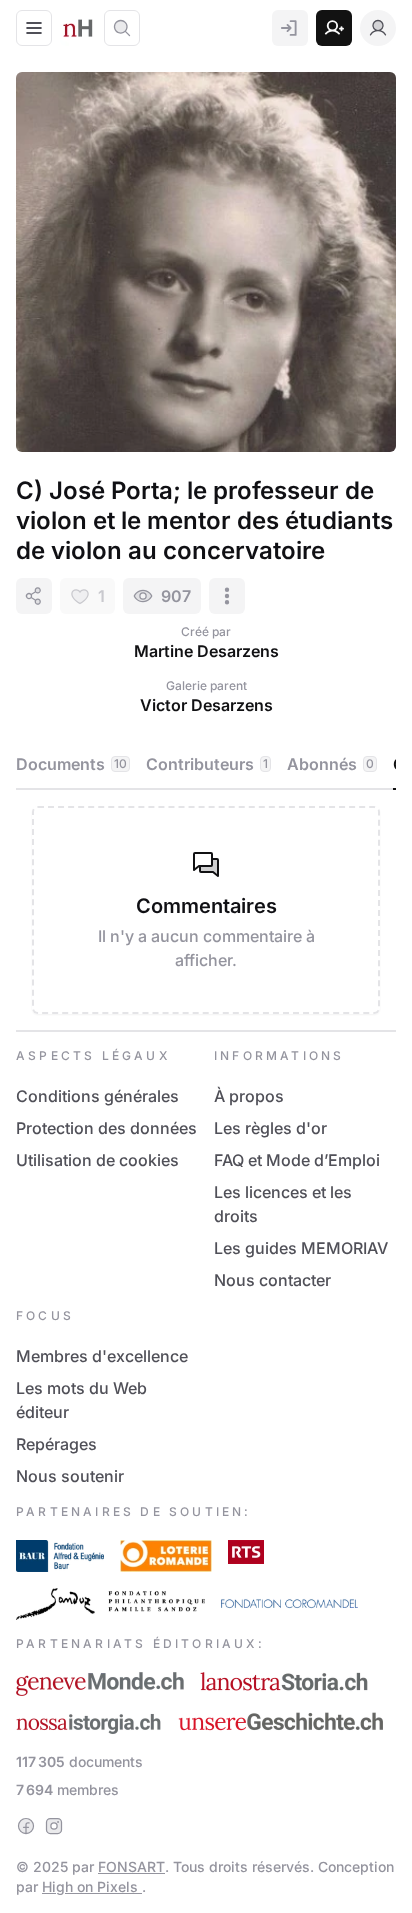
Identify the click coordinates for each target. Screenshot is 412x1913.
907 (176, 596)
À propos (249, 1096)
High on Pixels (92, 1886)
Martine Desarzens (206, 651)
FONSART (131, 1866)
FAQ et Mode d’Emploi (297, 1160)
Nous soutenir (70, 1476)
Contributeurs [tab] (207, 764)
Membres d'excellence (102, 1356)
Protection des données (106, 1128)
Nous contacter (272, 1280)
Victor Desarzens (206, 705)
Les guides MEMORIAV (301, 1248)
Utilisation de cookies (97, 1160)
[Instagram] (54, 1826)
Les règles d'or (270, 1128)
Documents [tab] (71, 764)
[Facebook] (26, 1826)
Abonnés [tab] (330, 764)
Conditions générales (97, 1096)
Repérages (56, 1444)
